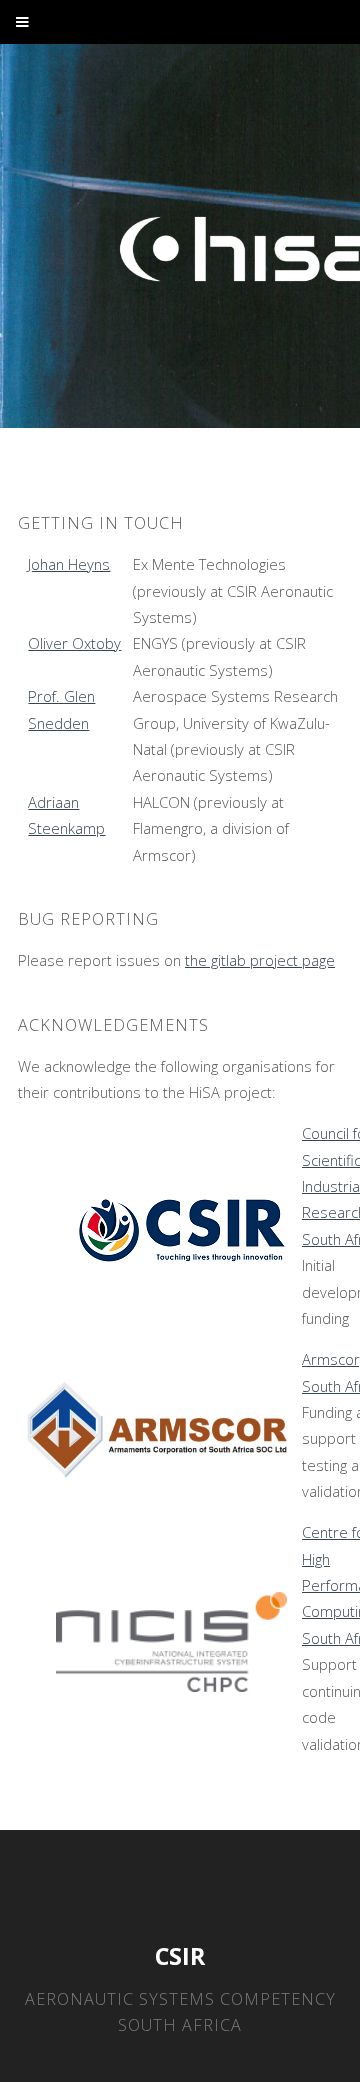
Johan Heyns (69, 564)
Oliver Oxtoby (74, 643)
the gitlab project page (260, 960)
